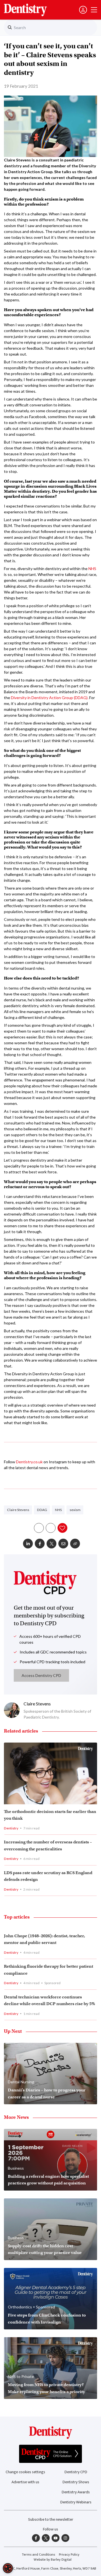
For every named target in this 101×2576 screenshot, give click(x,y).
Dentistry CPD (76, 2472)
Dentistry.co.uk (29, 1462)
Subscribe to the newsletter (51, 2519)
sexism (75, 1510)
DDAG (42, 1510)
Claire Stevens (18, 1510)
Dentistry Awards (76, 2492)
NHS (92, 569)
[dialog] (8, 2568)
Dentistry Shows (76, 2482)
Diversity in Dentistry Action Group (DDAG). (50, 698)
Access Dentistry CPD (41, 1675)
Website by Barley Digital (53, 2560)
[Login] (83, 10)
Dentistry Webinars (76, 2502)
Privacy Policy (69, 2555)
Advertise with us (25, 2482)
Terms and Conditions (38, 2555)
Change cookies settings (25, 2472)
